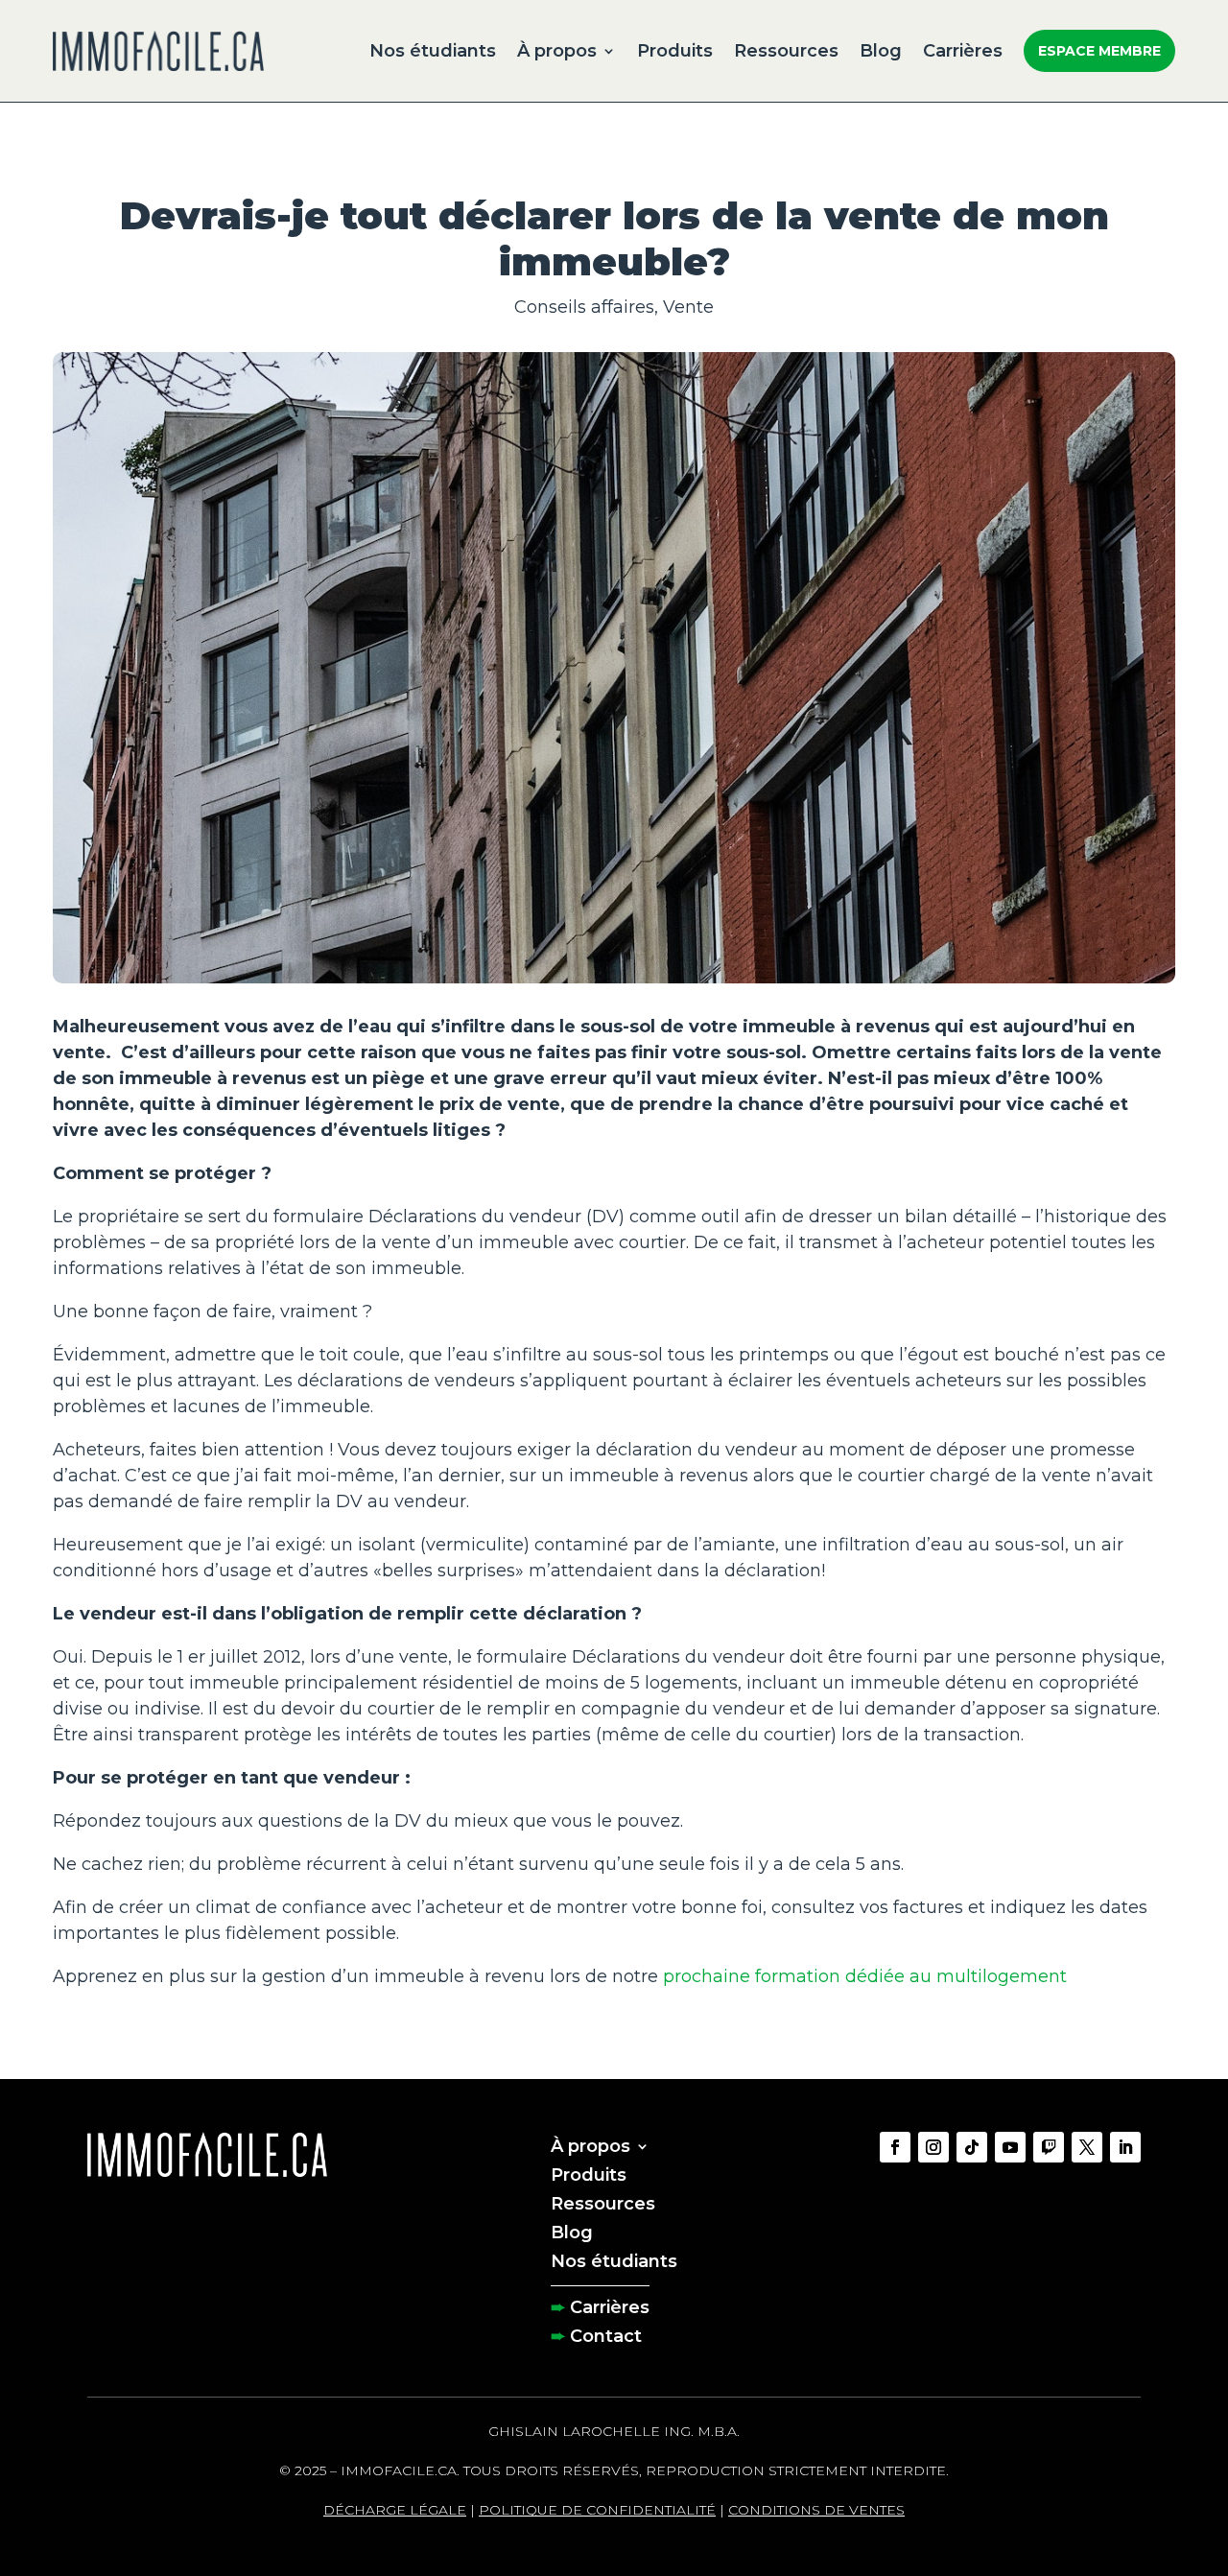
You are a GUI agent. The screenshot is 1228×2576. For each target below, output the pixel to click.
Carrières (963, 51)
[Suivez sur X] (1087, 2147)
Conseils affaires (584, 307)
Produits (675, 51)
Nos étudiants (433, 51)
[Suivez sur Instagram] (933, 2147)
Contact (606, 2334)
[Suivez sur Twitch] (1049, 2147)
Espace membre (1099, 51)
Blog (881, 51)
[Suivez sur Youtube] (1010, 2147)
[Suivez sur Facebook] (895, 2147)
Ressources (786, 51)
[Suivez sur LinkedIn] (1125, 2147)
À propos (557, 51)
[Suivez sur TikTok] (972, 2147)
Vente (688, 307)
